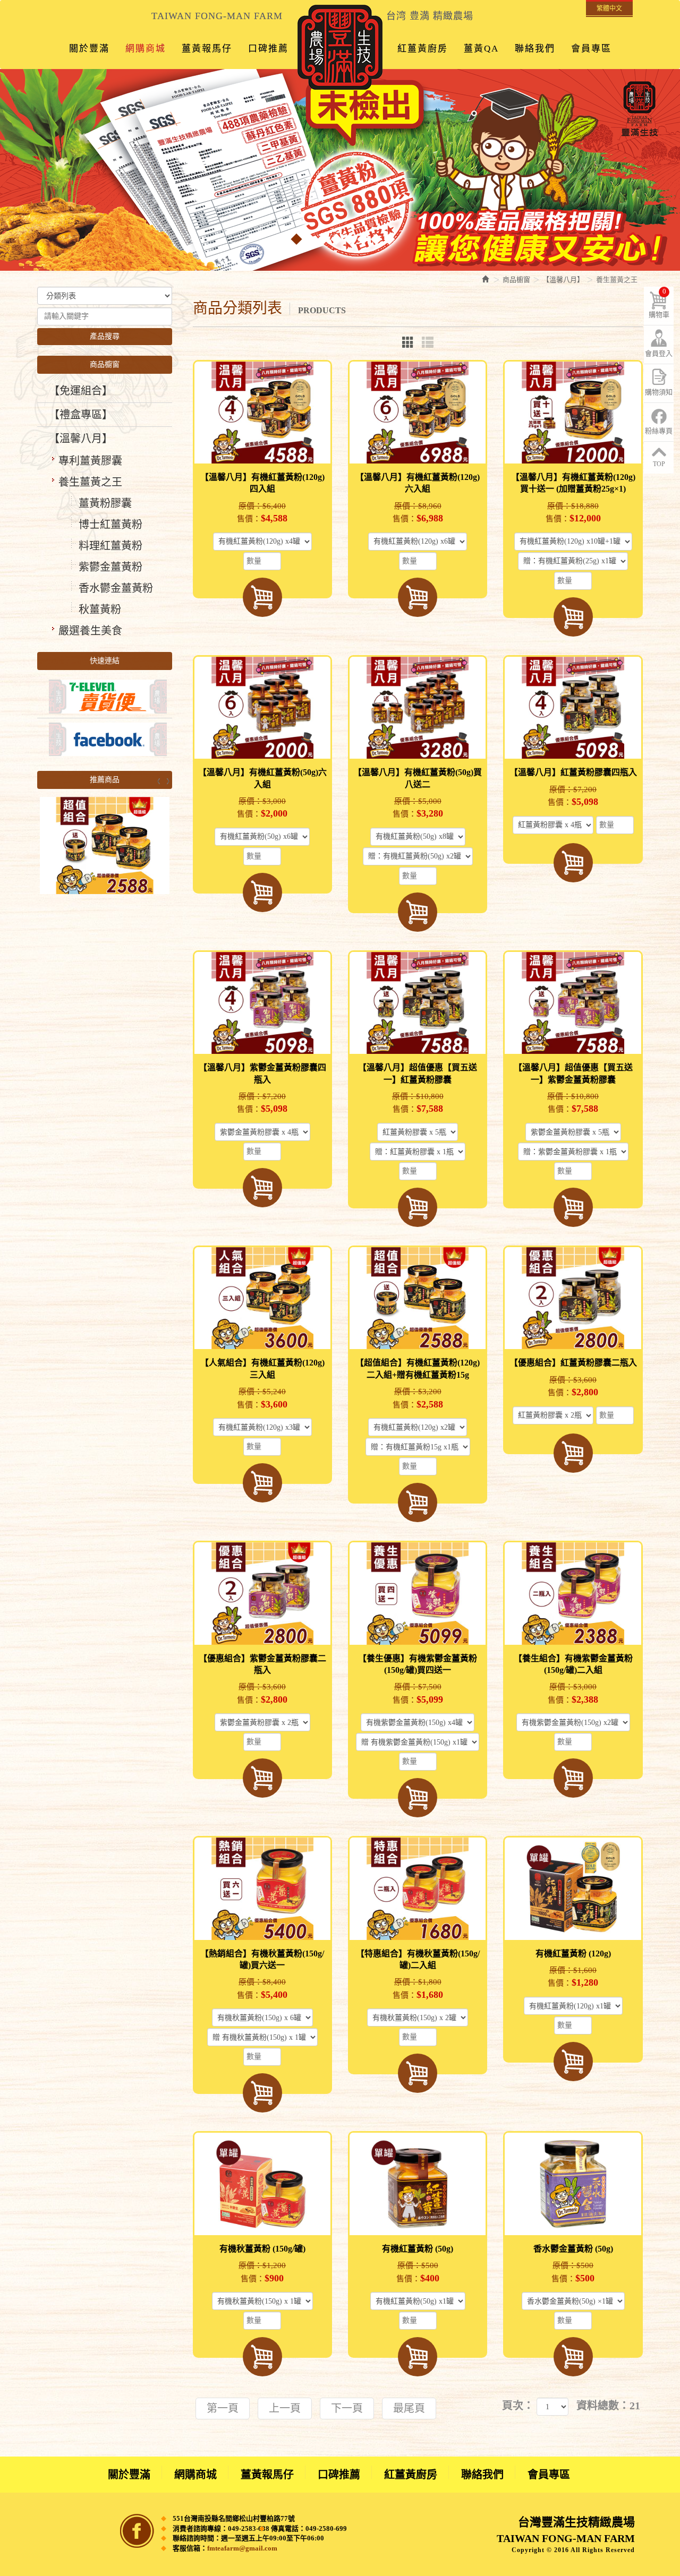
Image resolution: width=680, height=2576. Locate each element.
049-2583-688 (249, 2528)
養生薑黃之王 (90, 482)
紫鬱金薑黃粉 (110, 567)
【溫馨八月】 (81, 439)
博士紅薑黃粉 (110, 525)
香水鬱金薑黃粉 (116, 588)
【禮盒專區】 (81, 415)
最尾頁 (409, 2408)
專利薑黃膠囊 (90, 461)
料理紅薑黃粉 (110, 546)
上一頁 (285, 2408)
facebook (137, 2531)
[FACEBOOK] (105, 739)
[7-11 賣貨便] (105, 696)
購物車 (659, 303)
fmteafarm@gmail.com (242, 2548)
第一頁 (223, 2408)
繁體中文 (609, 8)
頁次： (518, 2406)
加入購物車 (262, 597)
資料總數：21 (608, 2406)
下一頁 (347, 2408)
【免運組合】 (81, 391)
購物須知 (659, 392)
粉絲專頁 (659, 431)
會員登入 (659, 353)
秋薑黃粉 (100, 609)
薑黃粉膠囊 (105, 503)
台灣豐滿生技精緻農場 (340, 47)
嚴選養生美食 (90, 631)
